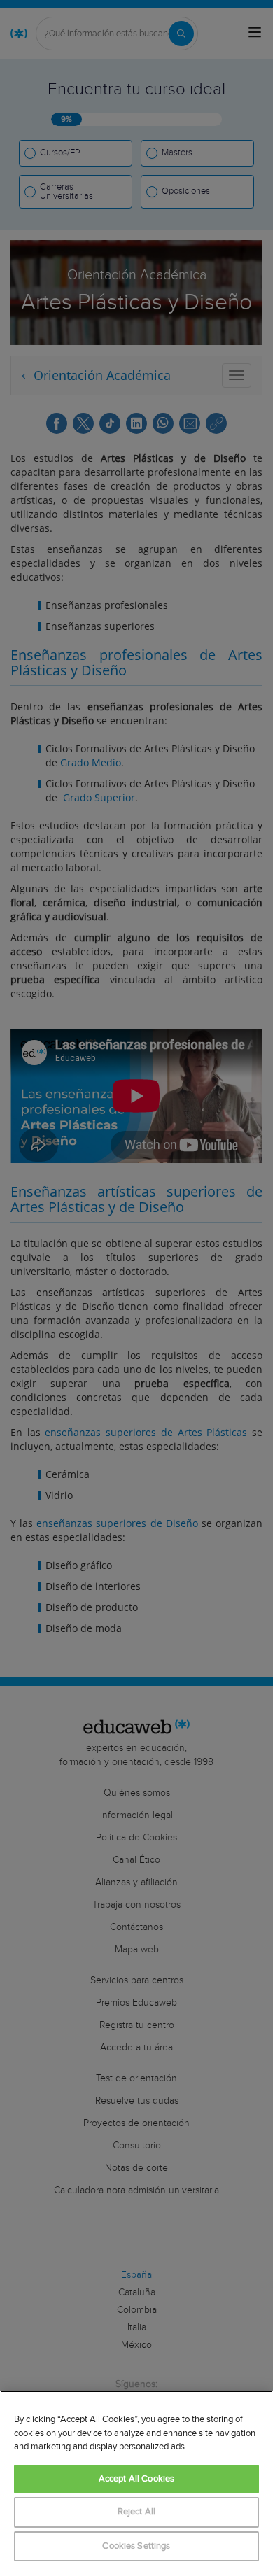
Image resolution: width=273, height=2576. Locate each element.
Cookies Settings (136, 2546)
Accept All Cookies (136, 2479)
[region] (136, 2483)
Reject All (136, 2512)
